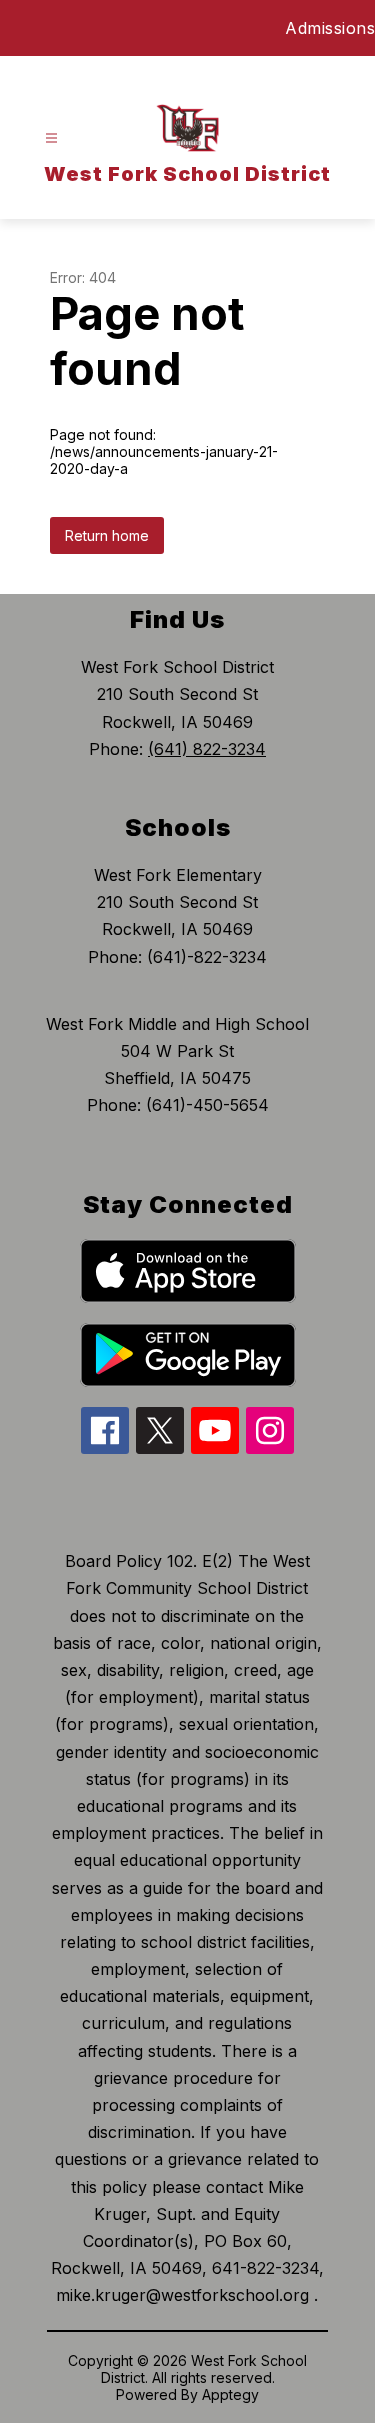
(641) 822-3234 (207, 749)
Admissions (330, 28)
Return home (107, 535)
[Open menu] (51, 138)
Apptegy (230, 2394)
